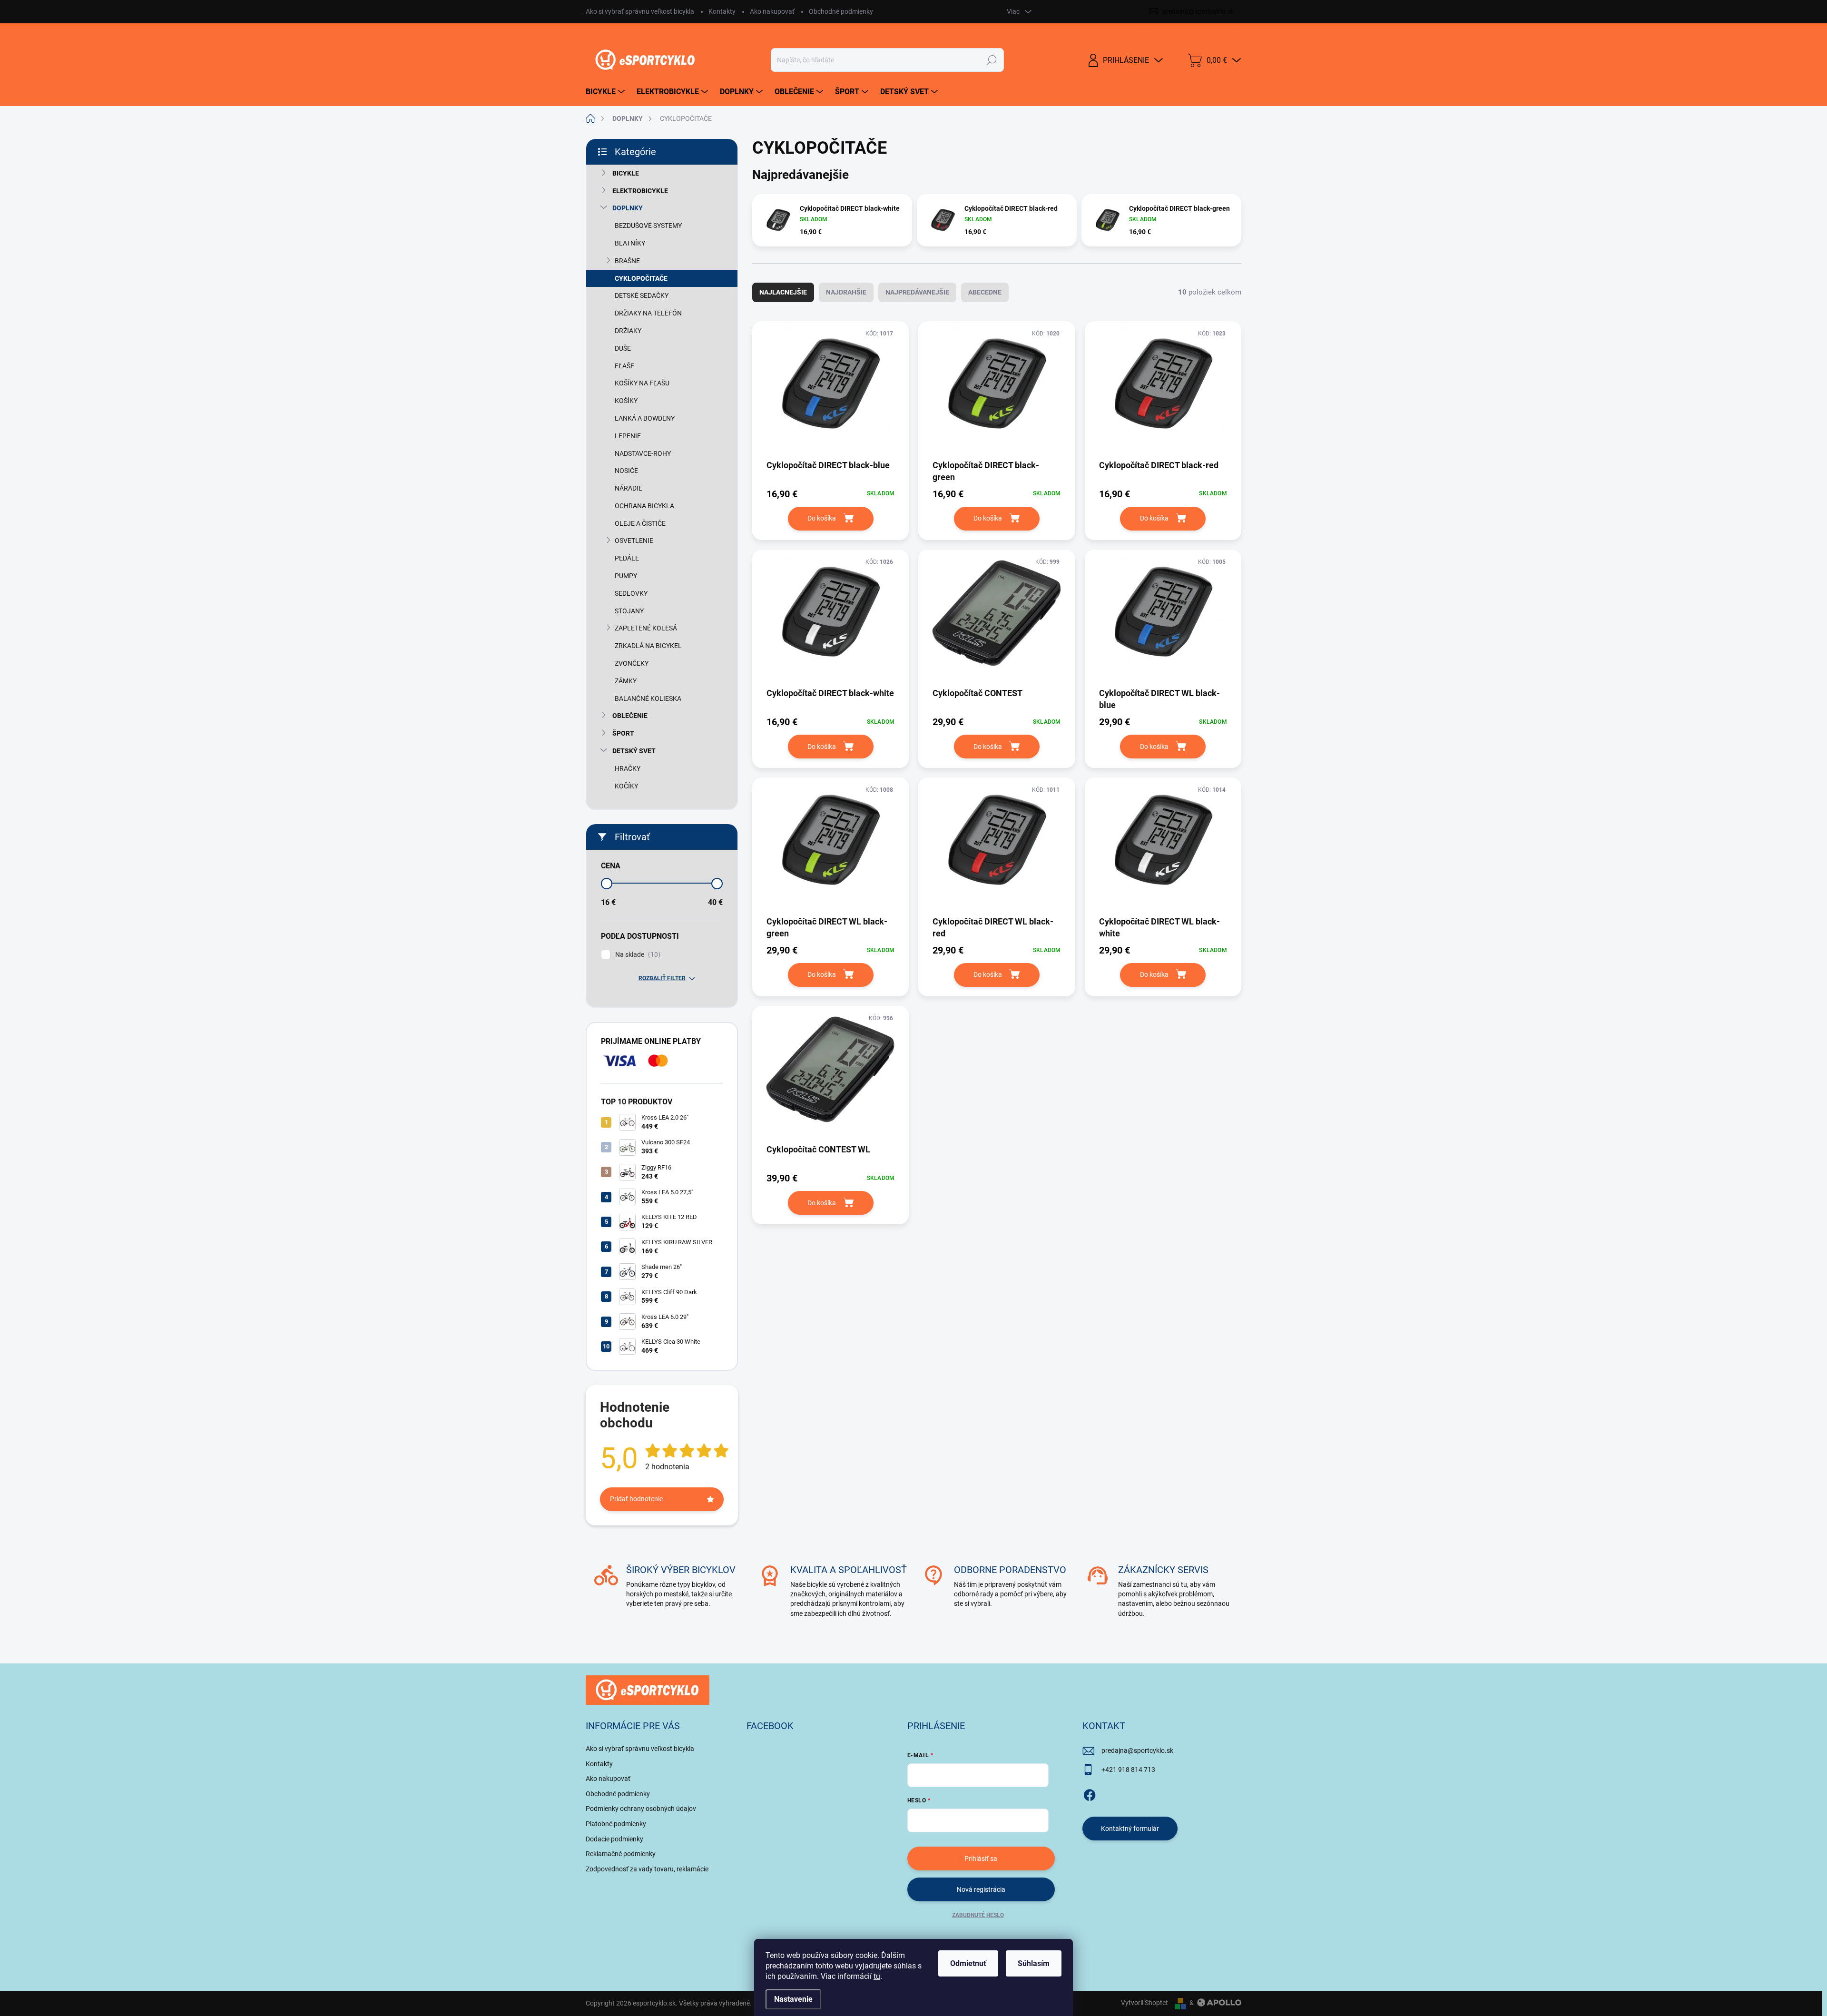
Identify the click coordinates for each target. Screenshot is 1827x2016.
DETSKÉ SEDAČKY (642, 295)
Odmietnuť (968, 1963)
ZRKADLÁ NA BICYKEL (648, 646)
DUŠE (623, 348)
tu (877, 1976)
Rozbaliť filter (662, 978)
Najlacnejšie (783, 292)
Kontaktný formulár (1130, 1829)
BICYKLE (626, 173)
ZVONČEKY (632, 663)
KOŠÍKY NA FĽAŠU (642, 383)
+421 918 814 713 (1128, 1770)
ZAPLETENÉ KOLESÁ (646, 628)
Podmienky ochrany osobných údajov (641, 1809)
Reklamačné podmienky (621, 1854)
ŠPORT (623, 733)
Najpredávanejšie (917, 292)
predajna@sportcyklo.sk (1137, 1750)
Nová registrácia (981, 1889)
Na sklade (637, 955)
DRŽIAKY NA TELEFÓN (648, 313)
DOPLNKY (628, 208)
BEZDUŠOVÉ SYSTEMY (648, 226)
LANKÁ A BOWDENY (645, 418)
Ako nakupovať (772, 11)
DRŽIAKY (628, 331)
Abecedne (985, 292)
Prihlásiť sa (981, 1859)
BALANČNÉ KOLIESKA (648, 698)
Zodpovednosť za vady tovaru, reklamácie (647, 1869)
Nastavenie (793, 1999)
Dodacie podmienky (614, 1839)
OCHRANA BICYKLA (644, 506)
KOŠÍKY (626, 401)
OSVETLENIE (634, 541)
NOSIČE (626, 471)
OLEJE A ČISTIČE (640, 523)
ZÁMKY (626, 681)
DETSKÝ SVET (634, 751)
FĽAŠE (624, 366)
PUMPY (626, 576)
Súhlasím (1034, 1963)
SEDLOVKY (631, 593)
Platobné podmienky (616, 1824)
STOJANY (629, 611)
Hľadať (991, 60)
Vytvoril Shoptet (1144, 2003)
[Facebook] (1090, 1793)
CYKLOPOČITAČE (641, 278)
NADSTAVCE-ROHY (643, 453)
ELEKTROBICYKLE (640, 191)
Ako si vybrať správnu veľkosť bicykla (640, 11)
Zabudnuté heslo (978, 1915)
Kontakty (722, 11)
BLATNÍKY (630, 243)
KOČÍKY (626, 786)
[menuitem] (606, 92)
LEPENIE (628, 436)
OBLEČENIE (630, 716)
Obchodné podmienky (841, 11)
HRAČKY (628, 768)
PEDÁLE (627, 558)
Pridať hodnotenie (636, 1499)
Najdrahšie (846, 292)
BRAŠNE (627, 261)
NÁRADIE (629, 488)
